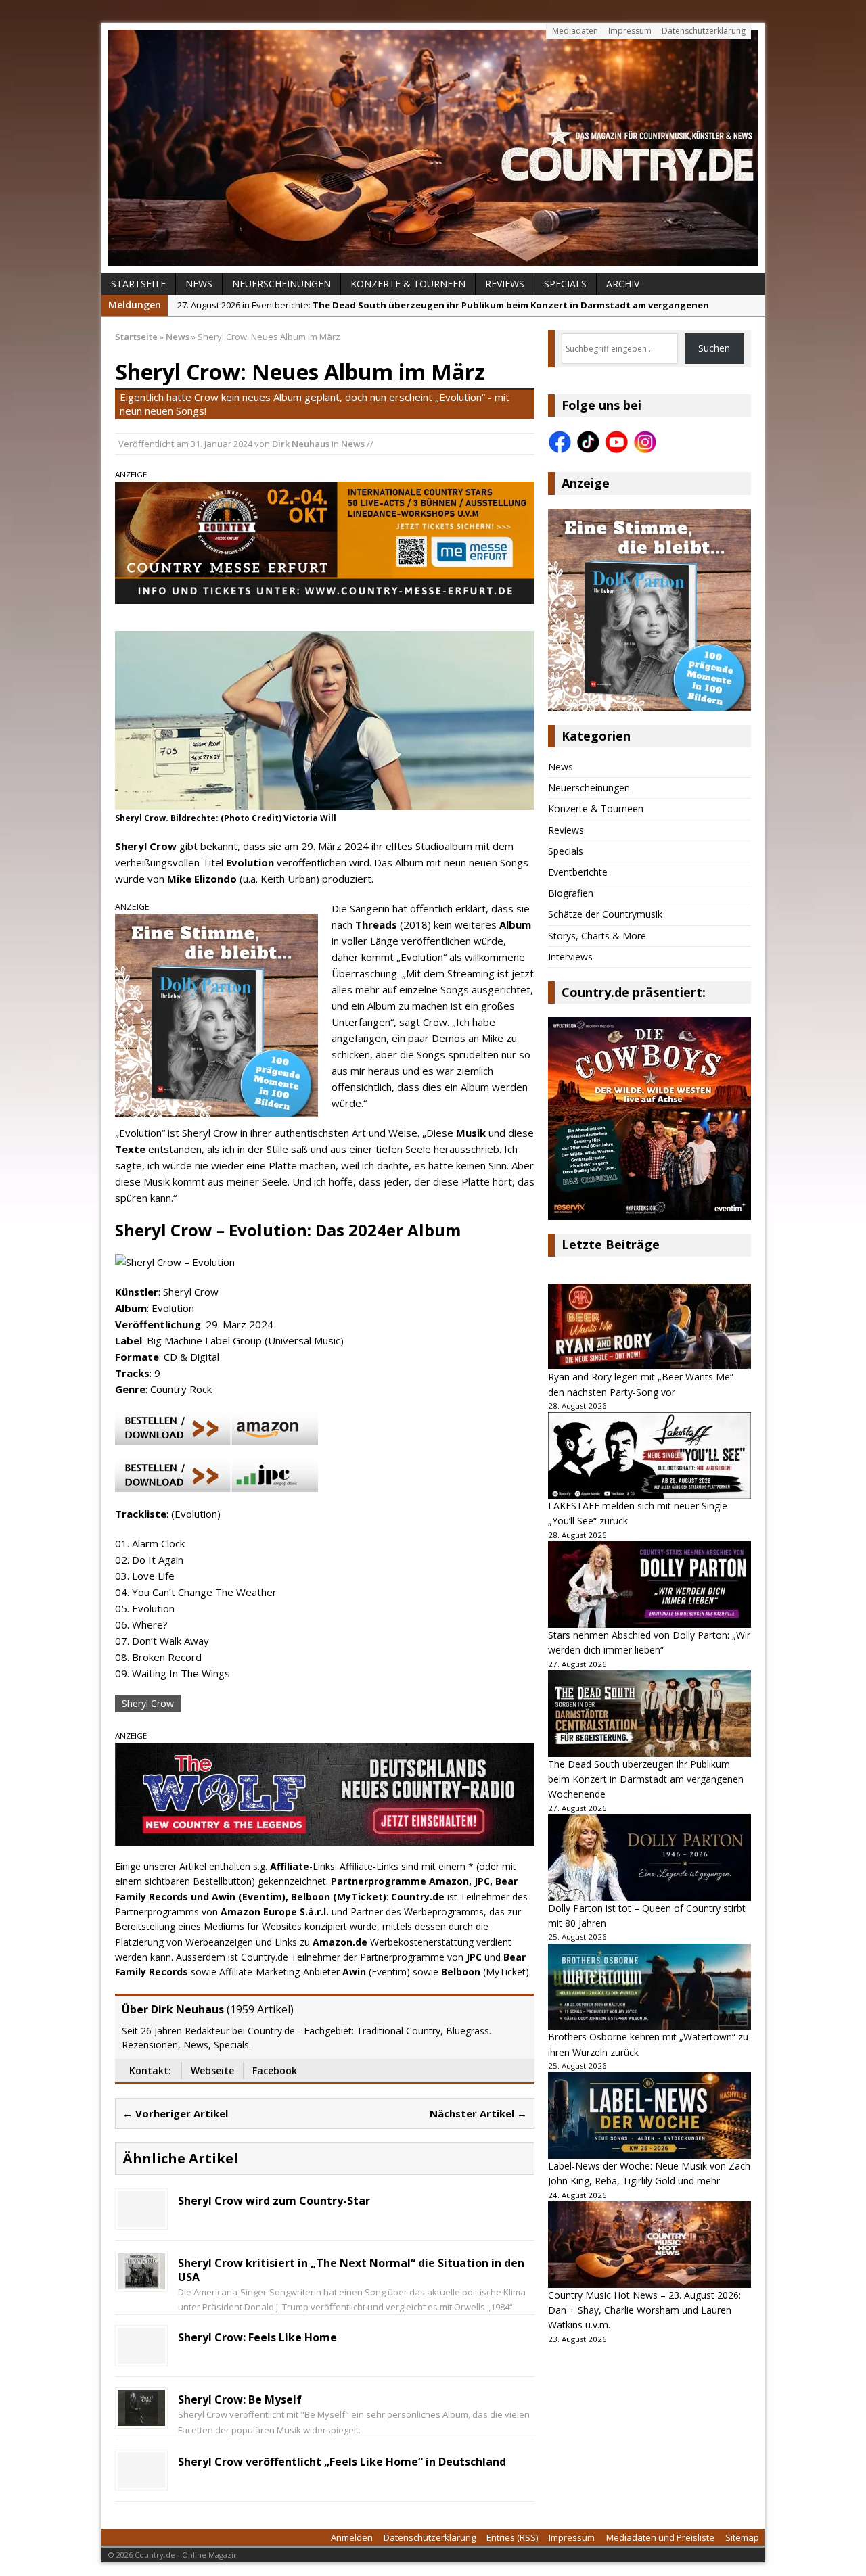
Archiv (623, 284)
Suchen (714, 348)
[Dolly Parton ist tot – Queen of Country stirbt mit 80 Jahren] (649, 1858)
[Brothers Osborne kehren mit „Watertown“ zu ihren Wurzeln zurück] (649, 1987)
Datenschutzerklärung (704, 31)
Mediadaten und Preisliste (660, 2537)
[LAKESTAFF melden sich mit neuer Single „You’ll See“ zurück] (649, 1455)
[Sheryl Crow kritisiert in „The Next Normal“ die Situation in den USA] (141, 2281)
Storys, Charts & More (597, 936)
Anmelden (352, 2537)
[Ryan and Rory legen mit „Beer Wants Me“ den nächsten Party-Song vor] (649, 1327)
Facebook (275, 2070)
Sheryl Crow (148, 1703)
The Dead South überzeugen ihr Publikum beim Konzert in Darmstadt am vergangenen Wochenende (646, 1779)
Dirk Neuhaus (301, 444)
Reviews (505, 284)
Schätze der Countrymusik (605, 914)
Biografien (571, 893)
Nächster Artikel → (478, 2113)
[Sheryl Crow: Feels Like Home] (141, 2356)
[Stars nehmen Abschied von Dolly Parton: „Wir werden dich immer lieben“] (649, 1585)
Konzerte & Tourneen (408, 284)
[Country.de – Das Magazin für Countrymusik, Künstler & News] (433, 148)
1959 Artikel (260, 2009)
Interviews (570, 957)
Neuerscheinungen (281, 284)
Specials (565, 284)
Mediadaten (575, 31)
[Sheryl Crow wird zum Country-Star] (141, 2219)
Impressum (630, 31)
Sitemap (742, 2537)
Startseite (138, 284)
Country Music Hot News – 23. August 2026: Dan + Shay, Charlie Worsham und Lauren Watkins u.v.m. (644, 2310)
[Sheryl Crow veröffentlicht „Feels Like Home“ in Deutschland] (141, 2480)
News (199, 284)
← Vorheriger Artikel (175, 2113)
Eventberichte (578, 872)
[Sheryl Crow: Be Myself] (141, 2418)
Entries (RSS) (512, 2537)
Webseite (212, 2070)
